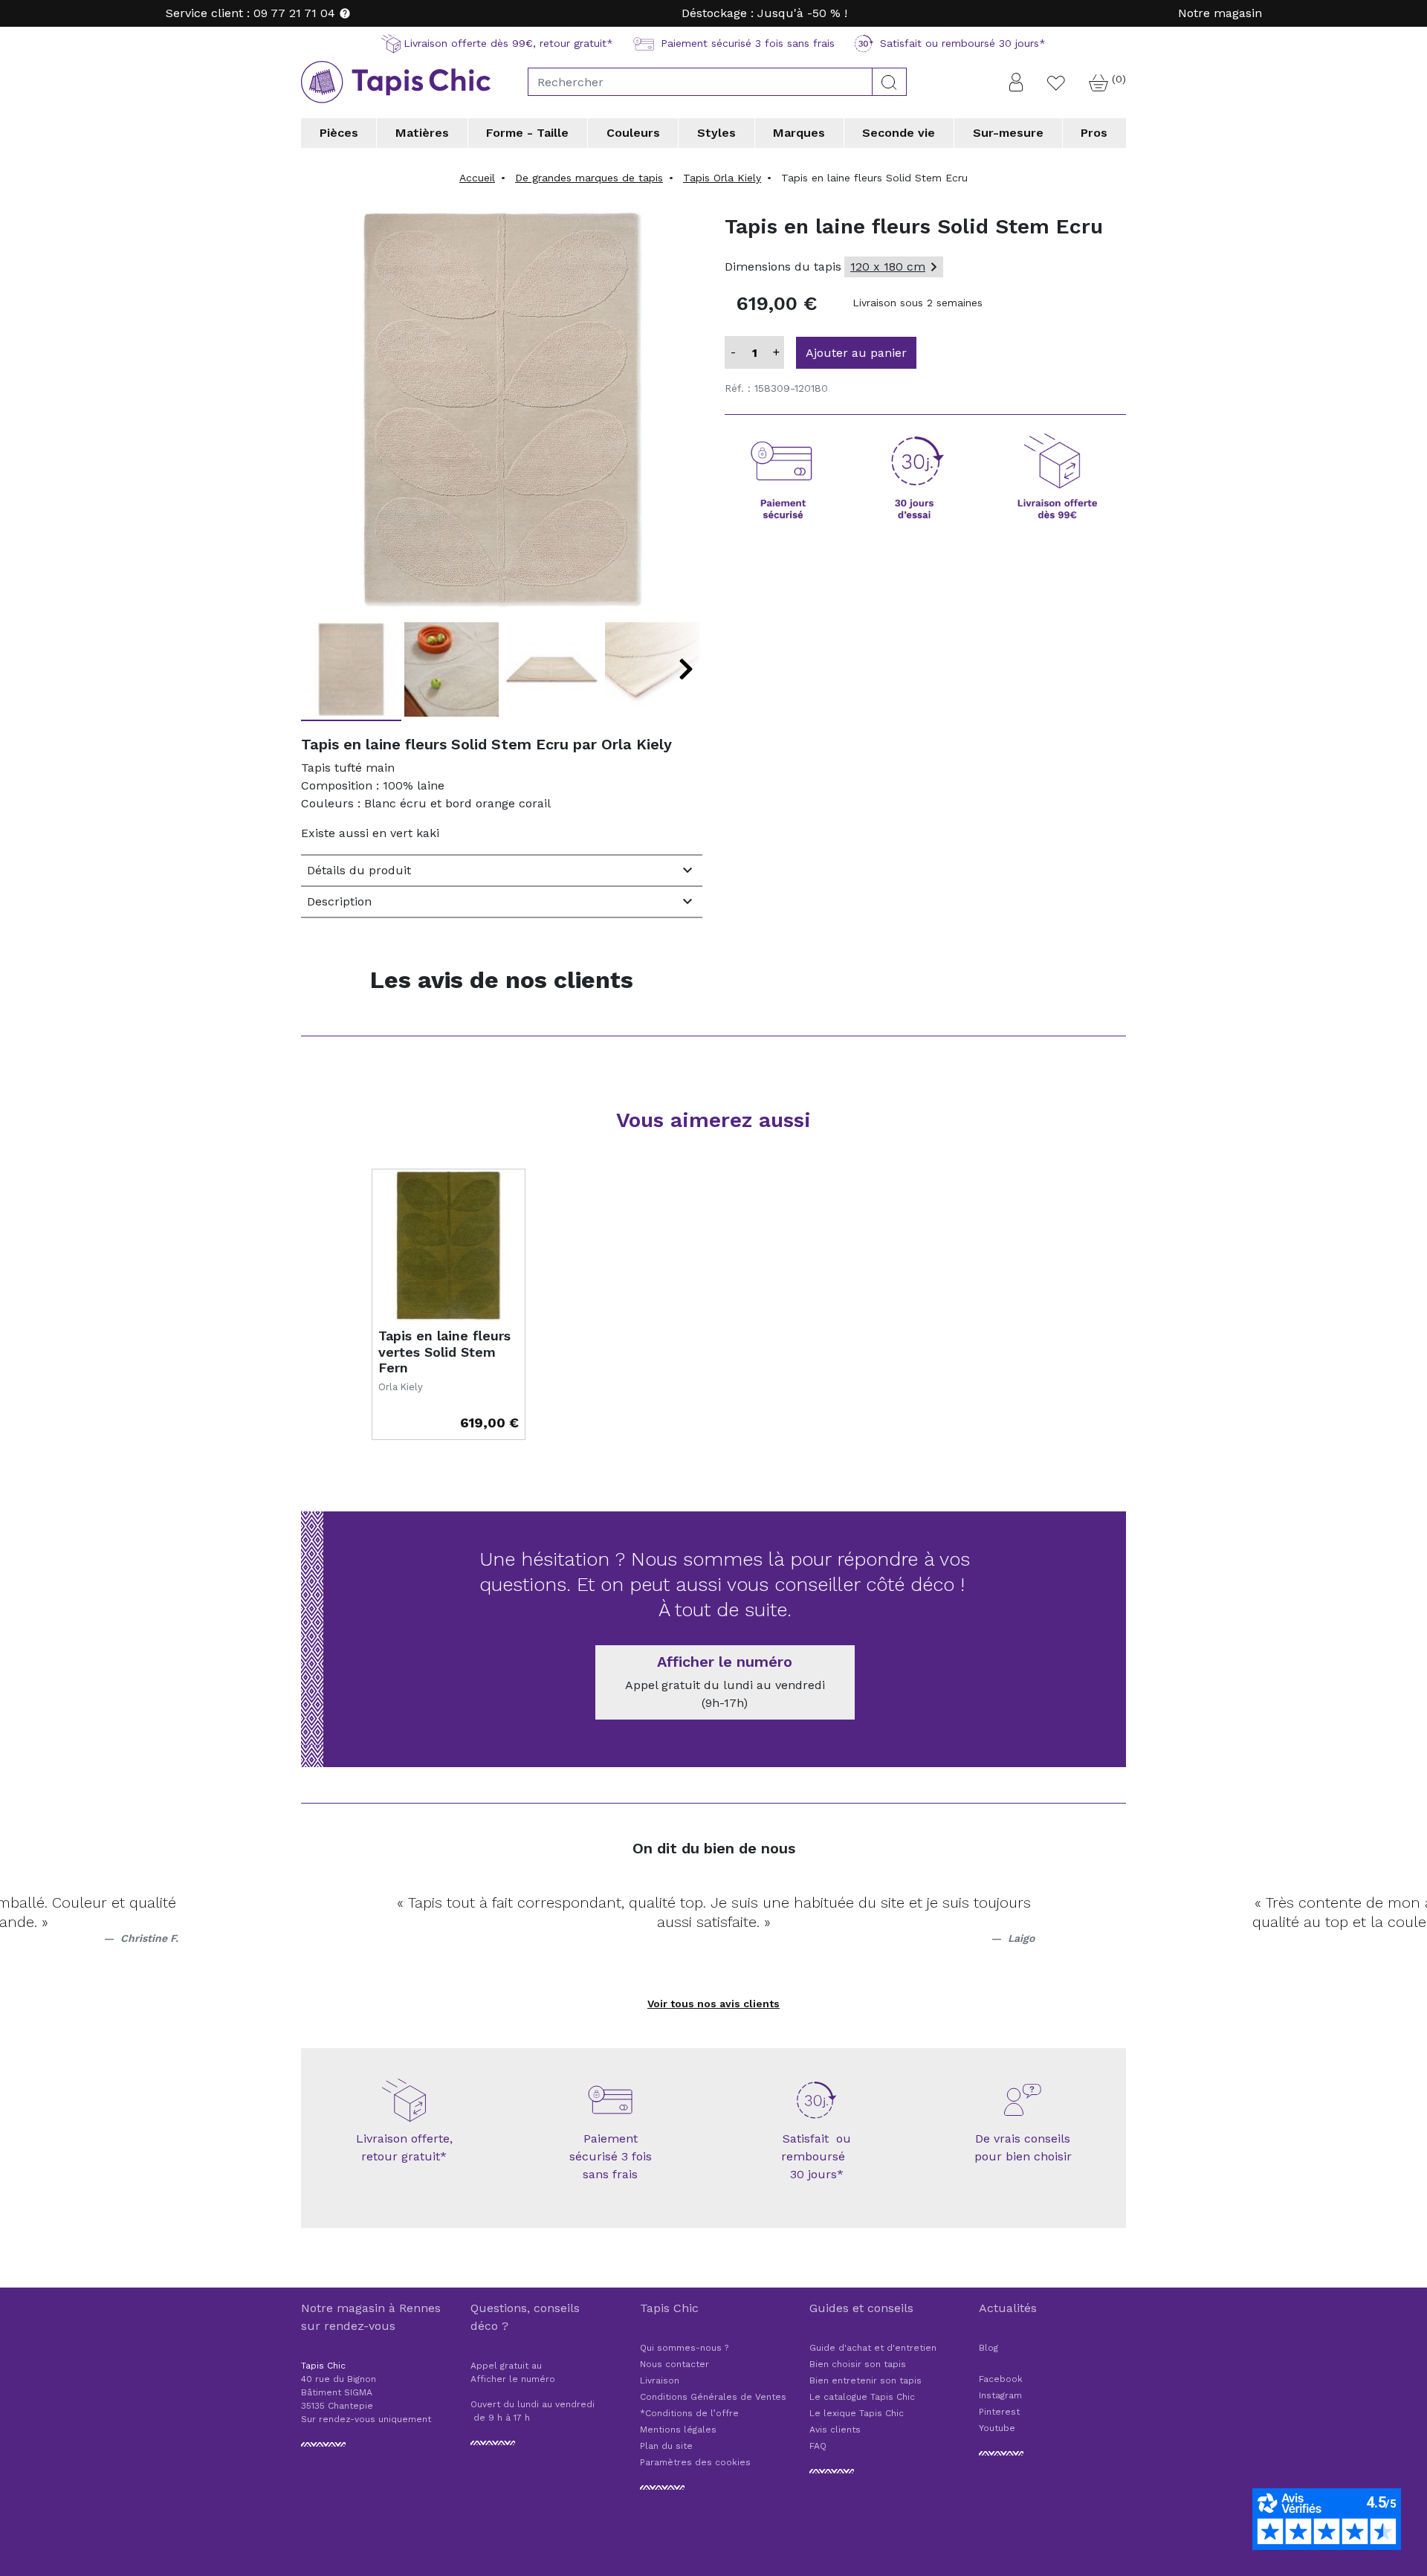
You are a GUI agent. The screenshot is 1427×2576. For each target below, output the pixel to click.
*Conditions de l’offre (689, 2413)
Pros (1094, 133)
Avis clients (835, 2430)
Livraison (660, 2380)
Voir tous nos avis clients (713, 2004)
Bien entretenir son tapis (865, 2380)
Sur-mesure (1008, 133)
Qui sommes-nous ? (684, 2348)
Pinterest (999, 2412)
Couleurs (633, 133)
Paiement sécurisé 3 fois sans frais (611, 2156)
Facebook (1001, 2379)
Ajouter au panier (856, 353)
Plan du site (666, 2446)
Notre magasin (1220, 13)
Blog (988, 2348)
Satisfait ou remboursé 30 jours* (817, 2156)
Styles (716, 133)
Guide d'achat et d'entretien (873, 2348)
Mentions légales (678, 2430)
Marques (799, 133)
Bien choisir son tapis (858, 2364)
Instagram (1000, 2395)
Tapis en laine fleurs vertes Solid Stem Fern (444, 1352)
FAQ (818, 2446)
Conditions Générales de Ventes (713, 2397)
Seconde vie (899, 133)
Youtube (997, 2428)
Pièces (339, 133)
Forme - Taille (527, 133)
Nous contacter (674, 2364)
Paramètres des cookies (695, 2462)
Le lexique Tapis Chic (857, 2413)
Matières (422, 133)
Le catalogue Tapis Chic (862, 2397)
